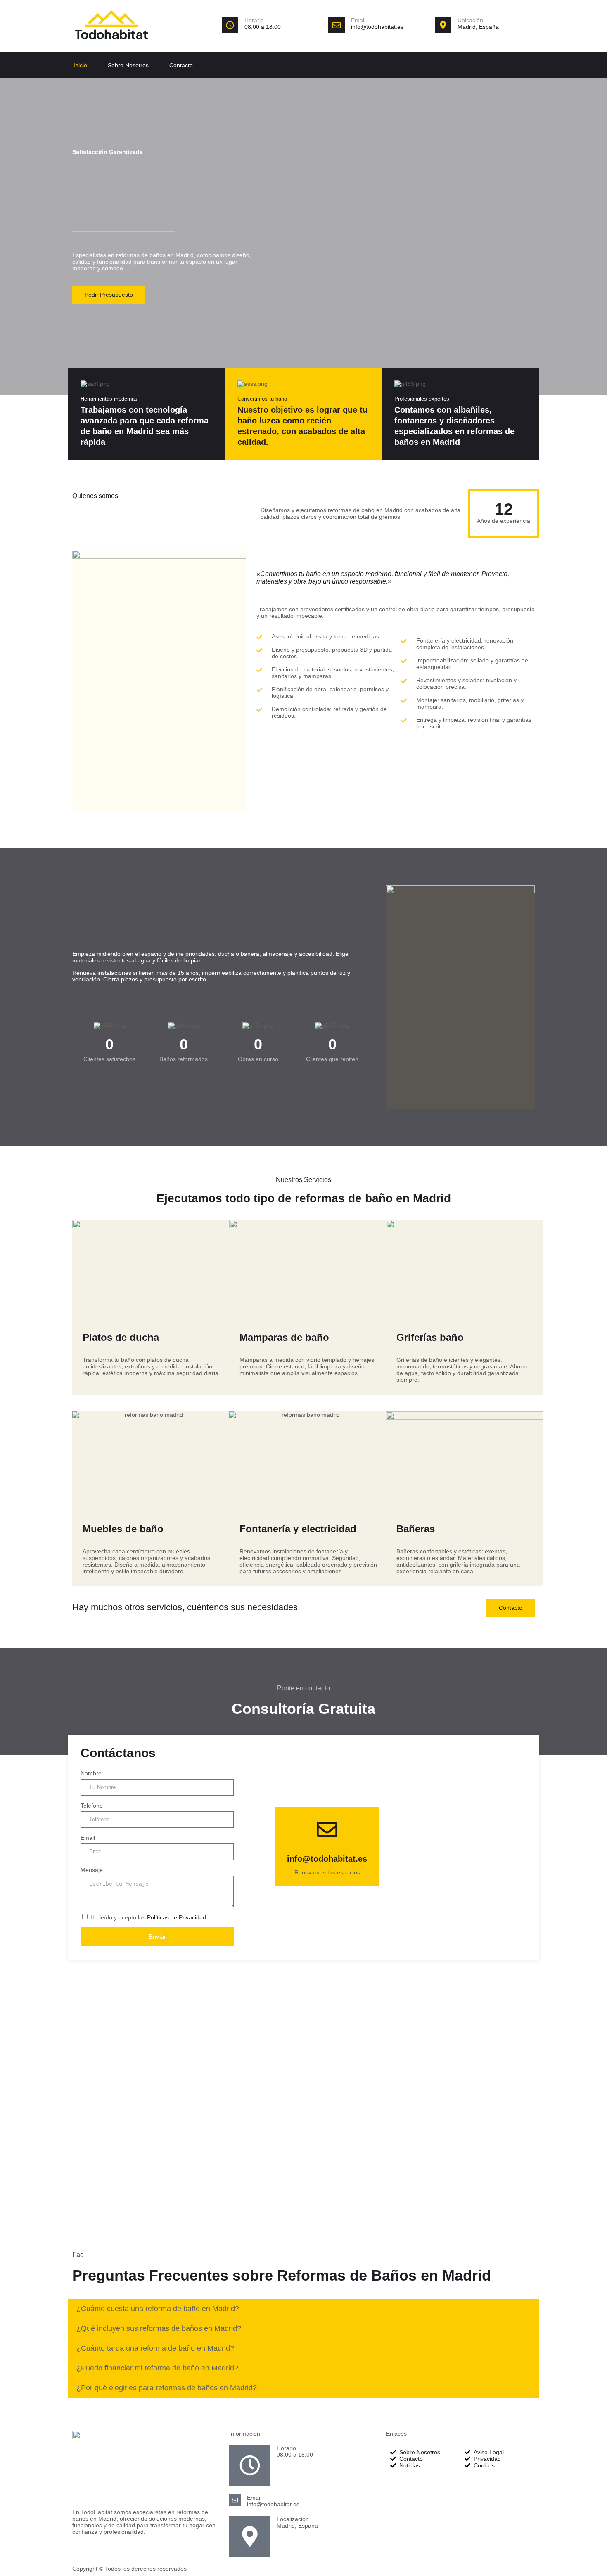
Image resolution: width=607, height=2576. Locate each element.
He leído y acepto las (148, 1917)
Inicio (80, 65)
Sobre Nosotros (128, 65)
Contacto (181, 65)
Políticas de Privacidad (177, 1917)
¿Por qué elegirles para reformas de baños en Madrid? (167, 2388)
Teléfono (92, 1806)
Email (358, 20)
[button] (303, 2309)
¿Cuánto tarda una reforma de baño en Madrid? (155, 2348)
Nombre (91, 1773)
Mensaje (92, 1870)
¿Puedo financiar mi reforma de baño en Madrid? (157, 2368)
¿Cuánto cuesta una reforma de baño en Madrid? (158, 2309)
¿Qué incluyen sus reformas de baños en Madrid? (159, 2328)
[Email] (337, 25)
